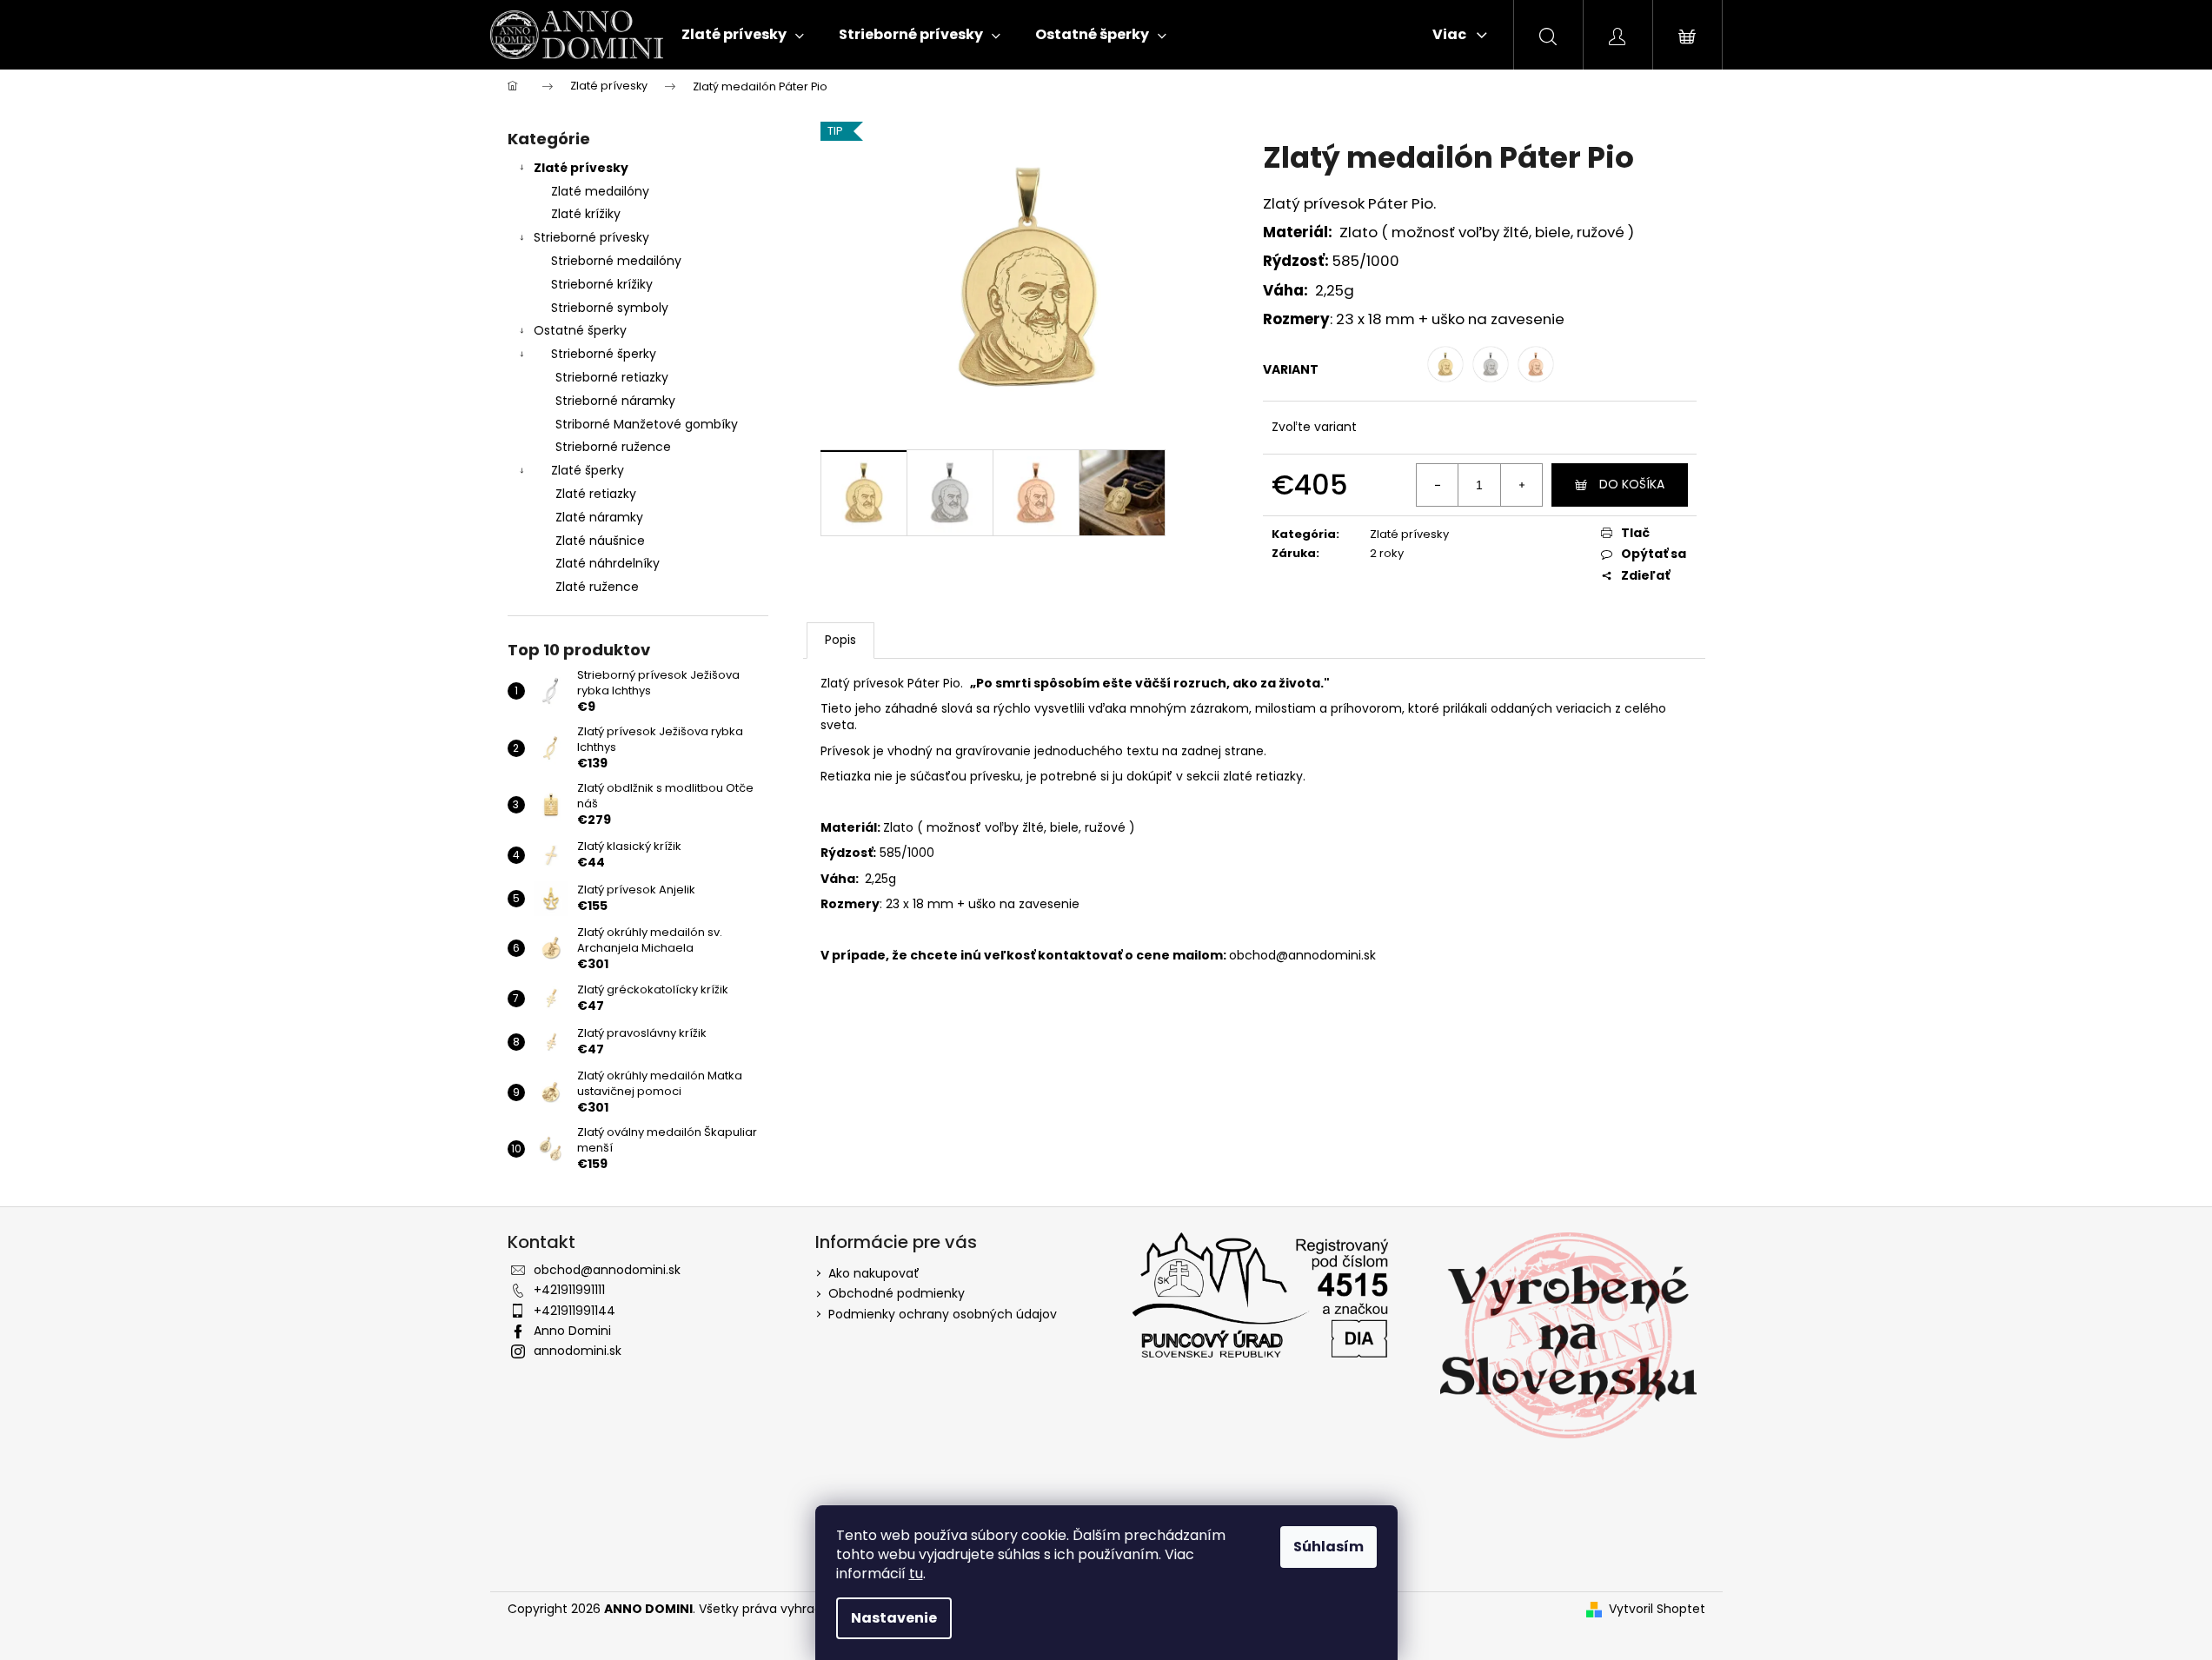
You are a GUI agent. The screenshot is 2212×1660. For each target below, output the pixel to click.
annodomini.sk (578, 1351)
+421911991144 (575, 1311)
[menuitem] (743, 35)
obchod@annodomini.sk (607, 1270)
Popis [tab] (840, 640)
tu (916, 1574)
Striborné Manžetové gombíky (647, 424)
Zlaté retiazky (596, 494)
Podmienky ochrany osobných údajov (943, 1314)
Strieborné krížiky (602, 284)
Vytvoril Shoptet (1657, 1609)
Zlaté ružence (597, 587)
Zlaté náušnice (600, 541)
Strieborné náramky (615, 401)
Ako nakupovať (874, 1273)
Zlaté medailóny (600, 191)
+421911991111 (569, 1290)
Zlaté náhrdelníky (608, 563)
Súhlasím (1329, 1547)
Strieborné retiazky (612, 377)
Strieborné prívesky (591, 237)
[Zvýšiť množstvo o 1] (1521, 485)
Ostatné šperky (580, 330)
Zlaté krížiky (586, 214)
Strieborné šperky (604, 354)
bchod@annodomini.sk (1306, 955)
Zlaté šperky (588, 470)
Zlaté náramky (599, 517)
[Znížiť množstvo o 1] (1438, 485)
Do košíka (1632, 484)
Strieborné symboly (610, 308)
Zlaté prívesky (581, 168)
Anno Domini (572, 1331)
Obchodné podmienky (897, 1293)
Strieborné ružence (613, 447)
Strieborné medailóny (616, 261)
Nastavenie (894, 1618)
